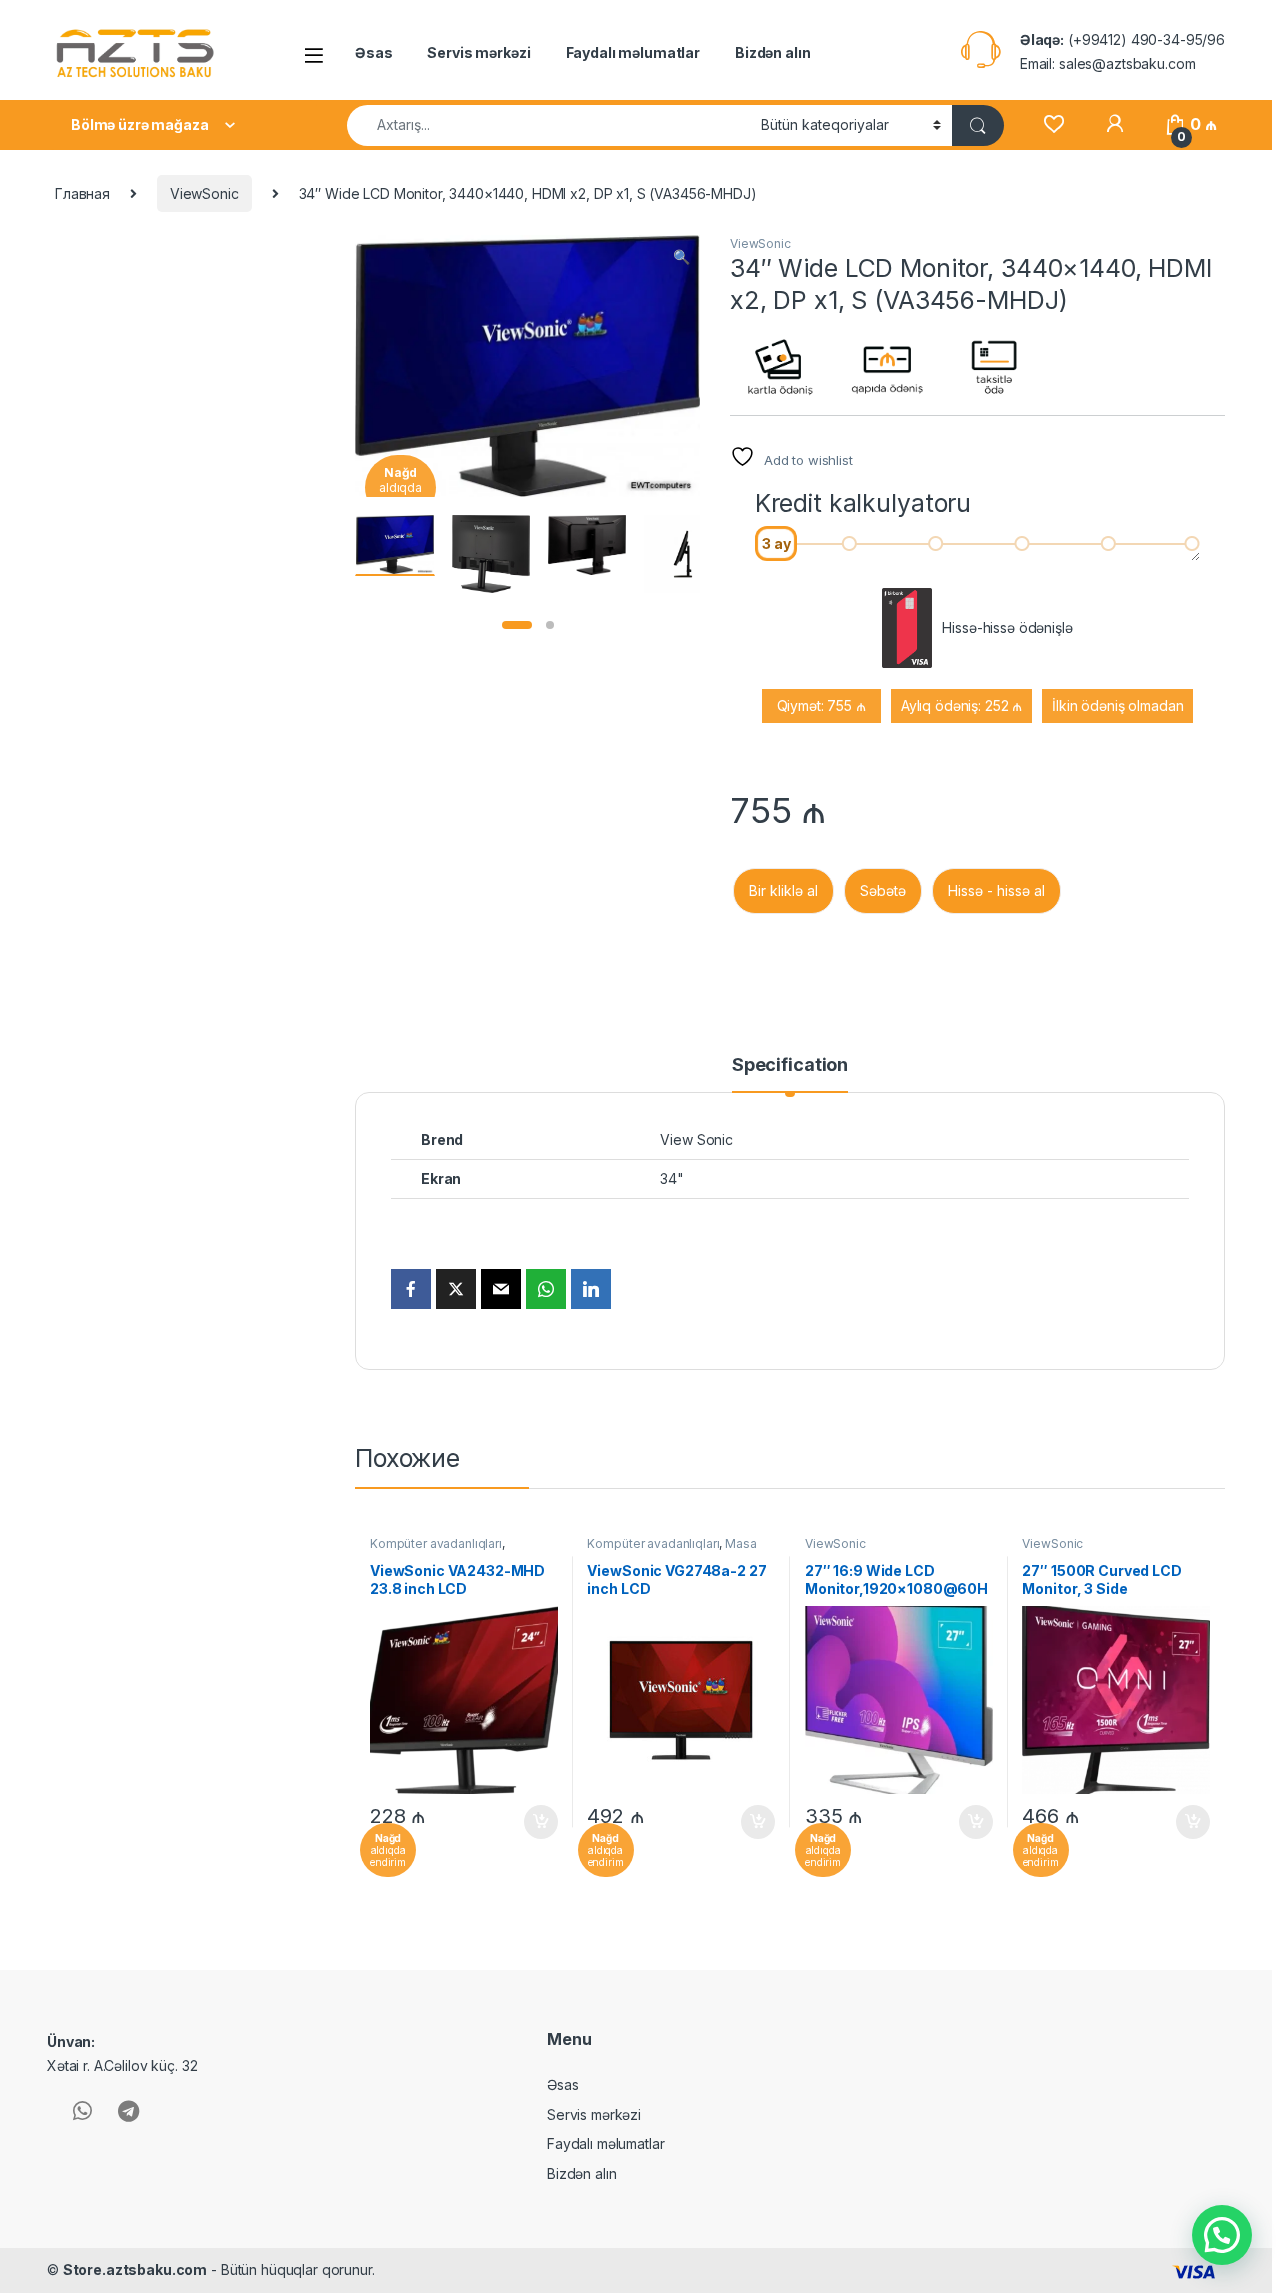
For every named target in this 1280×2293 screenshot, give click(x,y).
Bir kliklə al (783, 890)
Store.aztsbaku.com (135, 2269)
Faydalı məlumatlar (633, 52)
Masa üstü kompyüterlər (671, 1550)
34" (672, 1178)
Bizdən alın (772, 52)
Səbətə (883, 890)
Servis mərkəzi (478, 52)
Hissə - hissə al (996, 890)
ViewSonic (204, 193)
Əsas (373, 52)
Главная (82, 193)
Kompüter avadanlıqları (436, 1543)
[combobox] (548, 125)
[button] (681, 257)
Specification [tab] (790, 1065)
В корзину (530, 1822)
